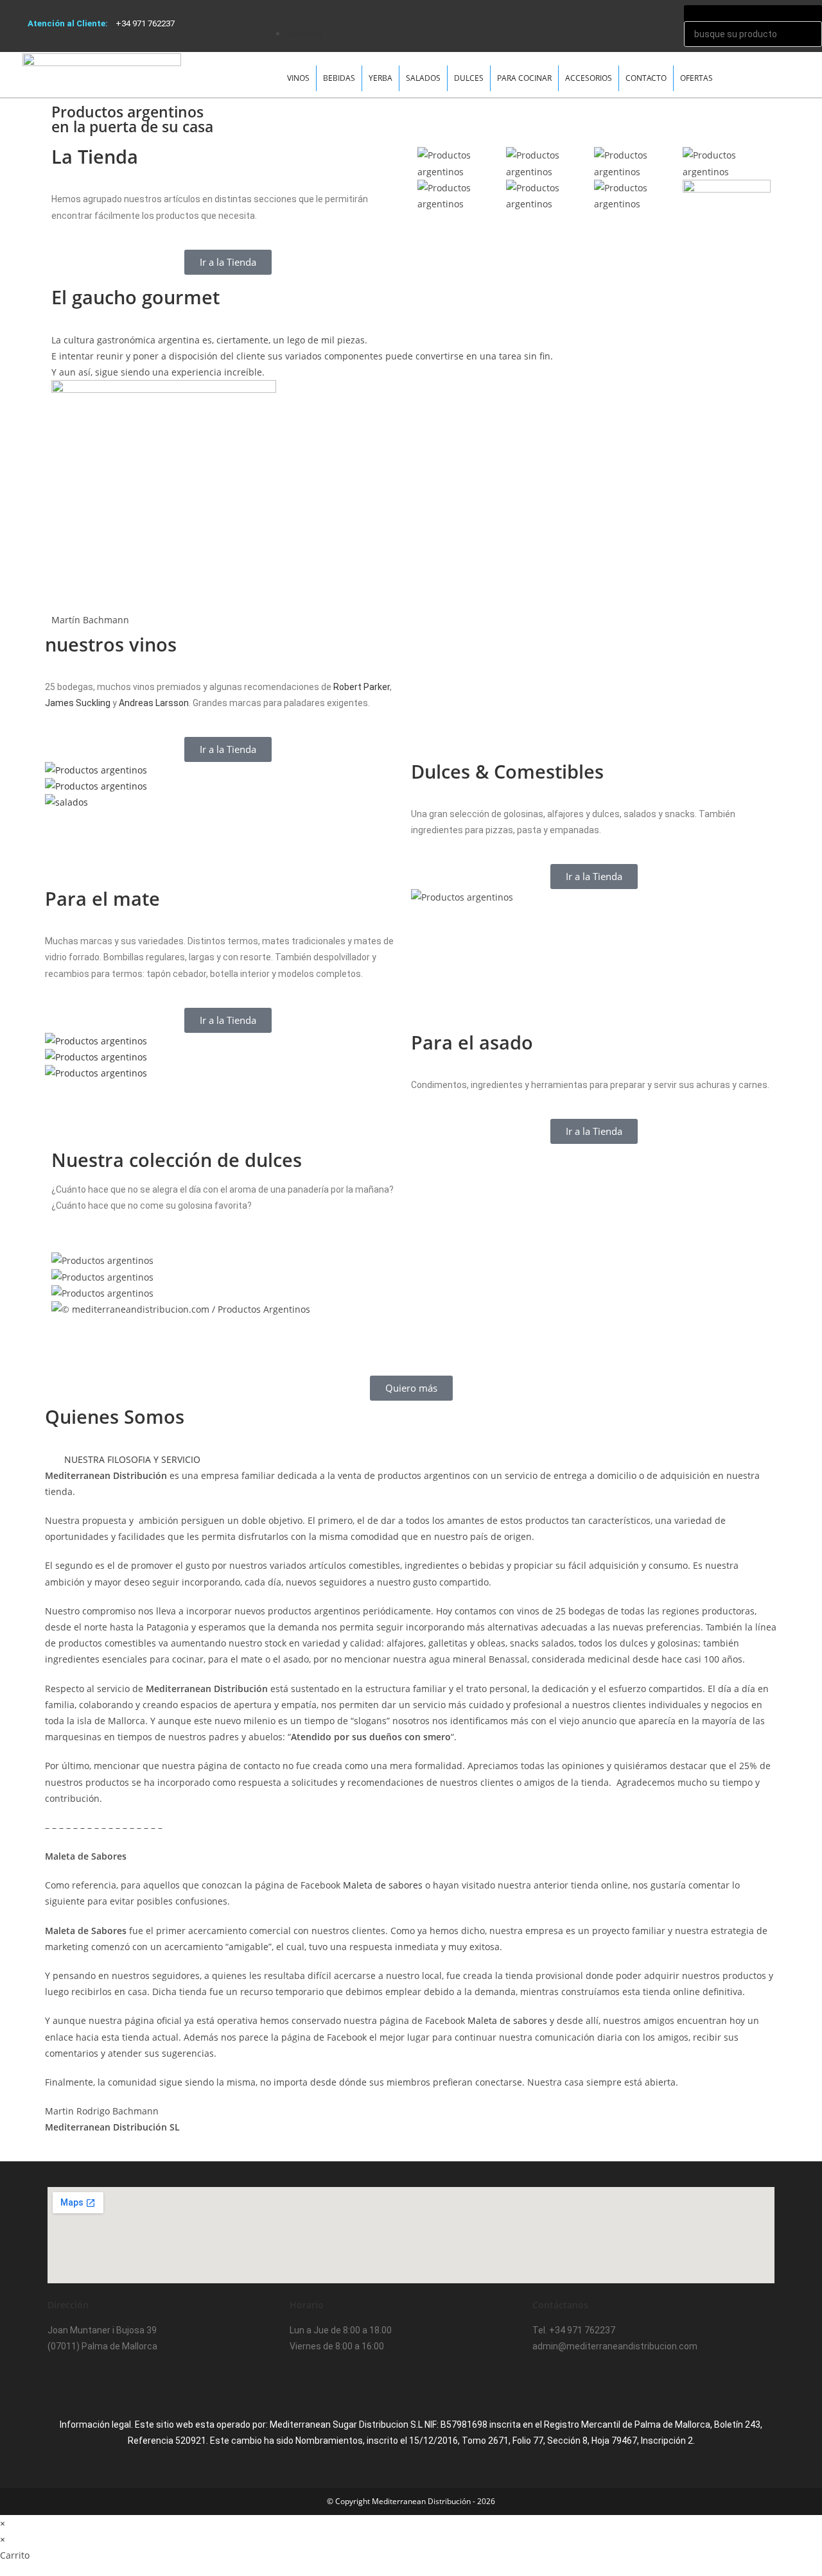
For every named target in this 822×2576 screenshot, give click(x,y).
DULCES (469, 78)
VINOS (298, 78)
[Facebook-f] (64, 2383)
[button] (479, 8)
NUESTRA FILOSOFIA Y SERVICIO (132, 1459)
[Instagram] (98, 2383)
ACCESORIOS (589, 78)
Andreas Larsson (154, 703)
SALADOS (423, 78)
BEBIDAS (339, 78)
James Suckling (78, 703)
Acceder (305, 34)
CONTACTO (646, 78)
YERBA (380, 78)
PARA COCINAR (524, 78)
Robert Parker (362, 687)
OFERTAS (696, 78)
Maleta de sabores (383, 1885)
